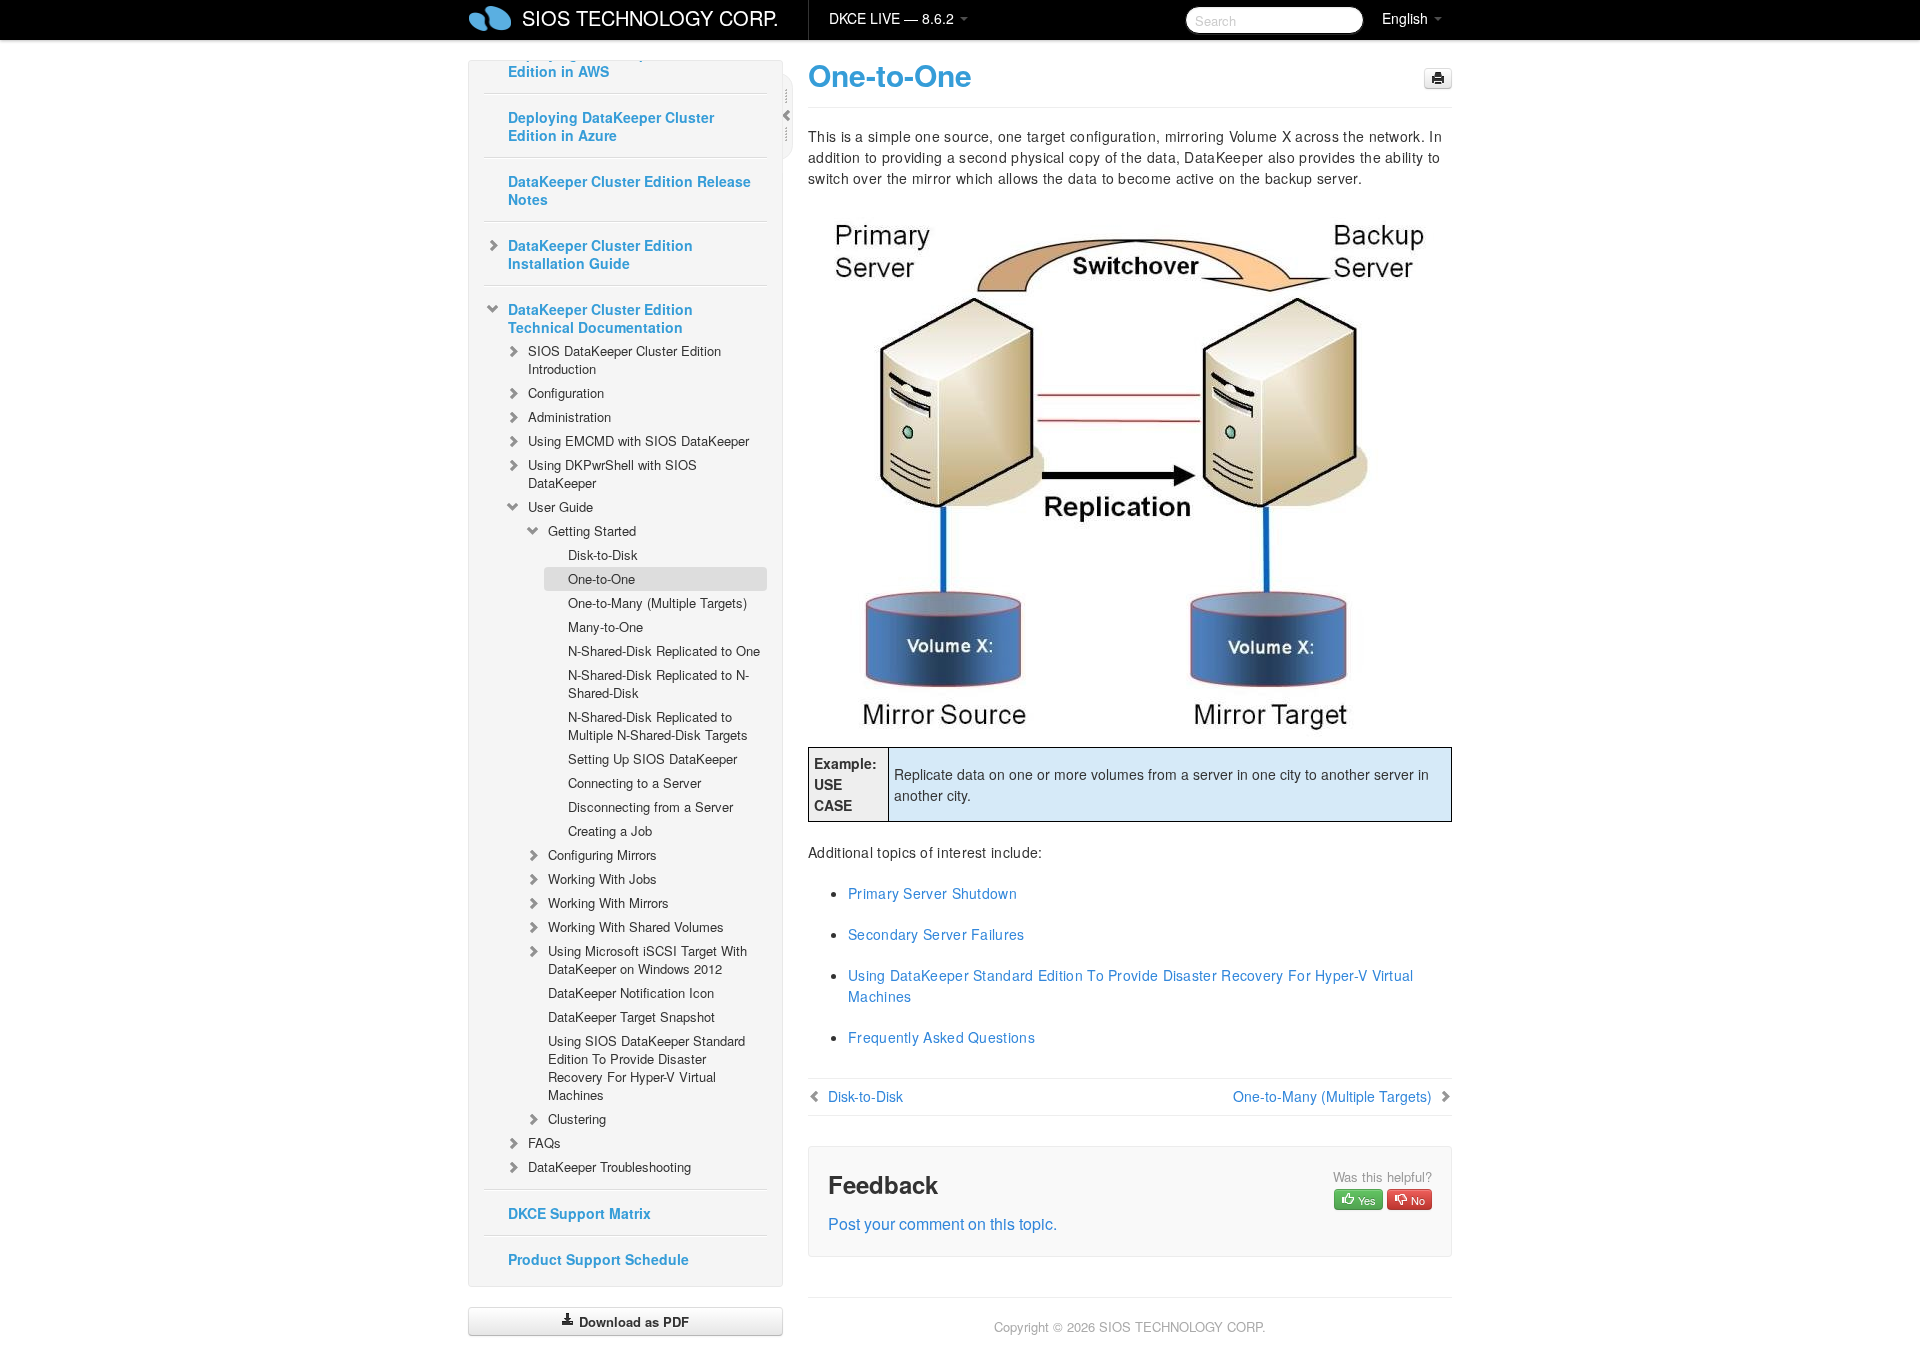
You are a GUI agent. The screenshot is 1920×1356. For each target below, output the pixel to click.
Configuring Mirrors (602, 854)
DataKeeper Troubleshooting (609, 1166)
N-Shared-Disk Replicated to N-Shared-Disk (658, 683)
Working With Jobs (602, 878)
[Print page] (1438, 78)
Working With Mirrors (608, 902)
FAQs (544, 1142)
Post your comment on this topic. (942, 1223)
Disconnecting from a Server (650, 806)
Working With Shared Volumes (636, 926)
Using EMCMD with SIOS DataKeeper (638, 440)
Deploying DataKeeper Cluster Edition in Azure (611, 126)
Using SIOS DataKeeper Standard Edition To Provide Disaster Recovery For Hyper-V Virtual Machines (646, 1067)
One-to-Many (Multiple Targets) (657, 602)
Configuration (566, 392)
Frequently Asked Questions (941, 1037)
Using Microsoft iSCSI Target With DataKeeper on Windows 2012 (647, 959)
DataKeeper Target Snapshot (631, 1016)
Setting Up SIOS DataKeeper (652, 758)
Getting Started (592, 530)
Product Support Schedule (598, 1259)
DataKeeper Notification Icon (631, 992)
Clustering (577, 1118)
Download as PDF (632, 1321)
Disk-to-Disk (603, 554)
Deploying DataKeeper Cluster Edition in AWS (611, 62)
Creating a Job (610, 830)
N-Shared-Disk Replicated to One (664, 650)
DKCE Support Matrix (579, 1213)
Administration (569, 416)
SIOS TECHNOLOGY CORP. (650, 17)
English (1407, 18)
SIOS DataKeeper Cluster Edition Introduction (624, 359)
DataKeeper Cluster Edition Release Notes (629, 190)
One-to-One (601, 578)
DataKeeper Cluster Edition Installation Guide (600, 254)
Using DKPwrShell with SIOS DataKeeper (612, 473)
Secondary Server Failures (936, 934)
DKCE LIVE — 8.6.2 (893, 18)
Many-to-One (605, 626)
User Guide (560, 506)
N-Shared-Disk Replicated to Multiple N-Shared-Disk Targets (658, 725)
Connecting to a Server (634, 782)
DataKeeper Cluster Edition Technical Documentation (600, 318)
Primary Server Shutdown (932, 893)
